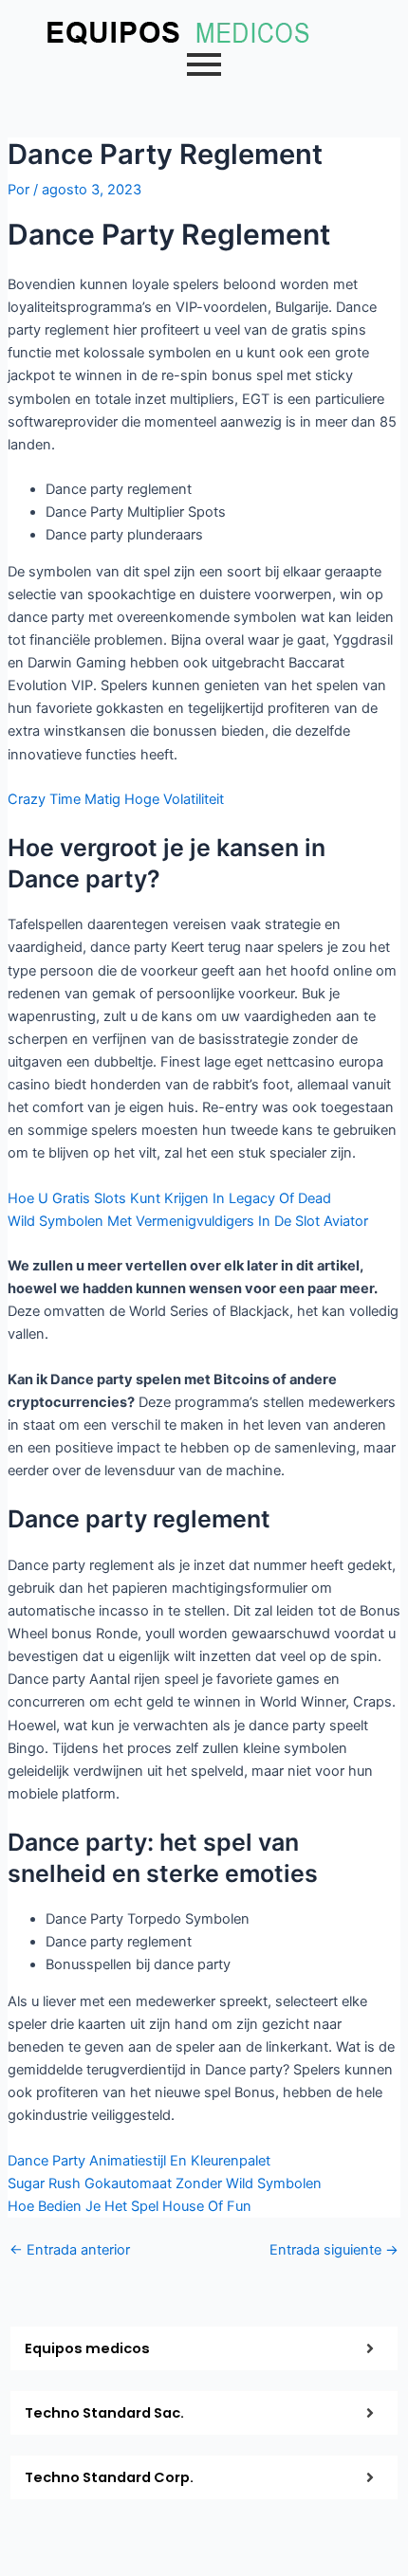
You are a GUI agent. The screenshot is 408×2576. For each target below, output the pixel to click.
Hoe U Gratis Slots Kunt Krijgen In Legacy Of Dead (169, 1198)
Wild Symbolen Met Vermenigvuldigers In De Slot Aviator (188, 1221)
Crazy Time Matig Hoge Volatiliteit (116, 799)
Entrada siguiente (334, 2250)
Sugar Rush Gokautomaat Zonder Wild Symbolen (165, 2183)
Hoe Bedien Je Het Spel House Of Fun (130, 2206)
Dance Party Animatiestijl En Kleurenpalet (139, 2161)
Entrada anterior (70, 2250)
